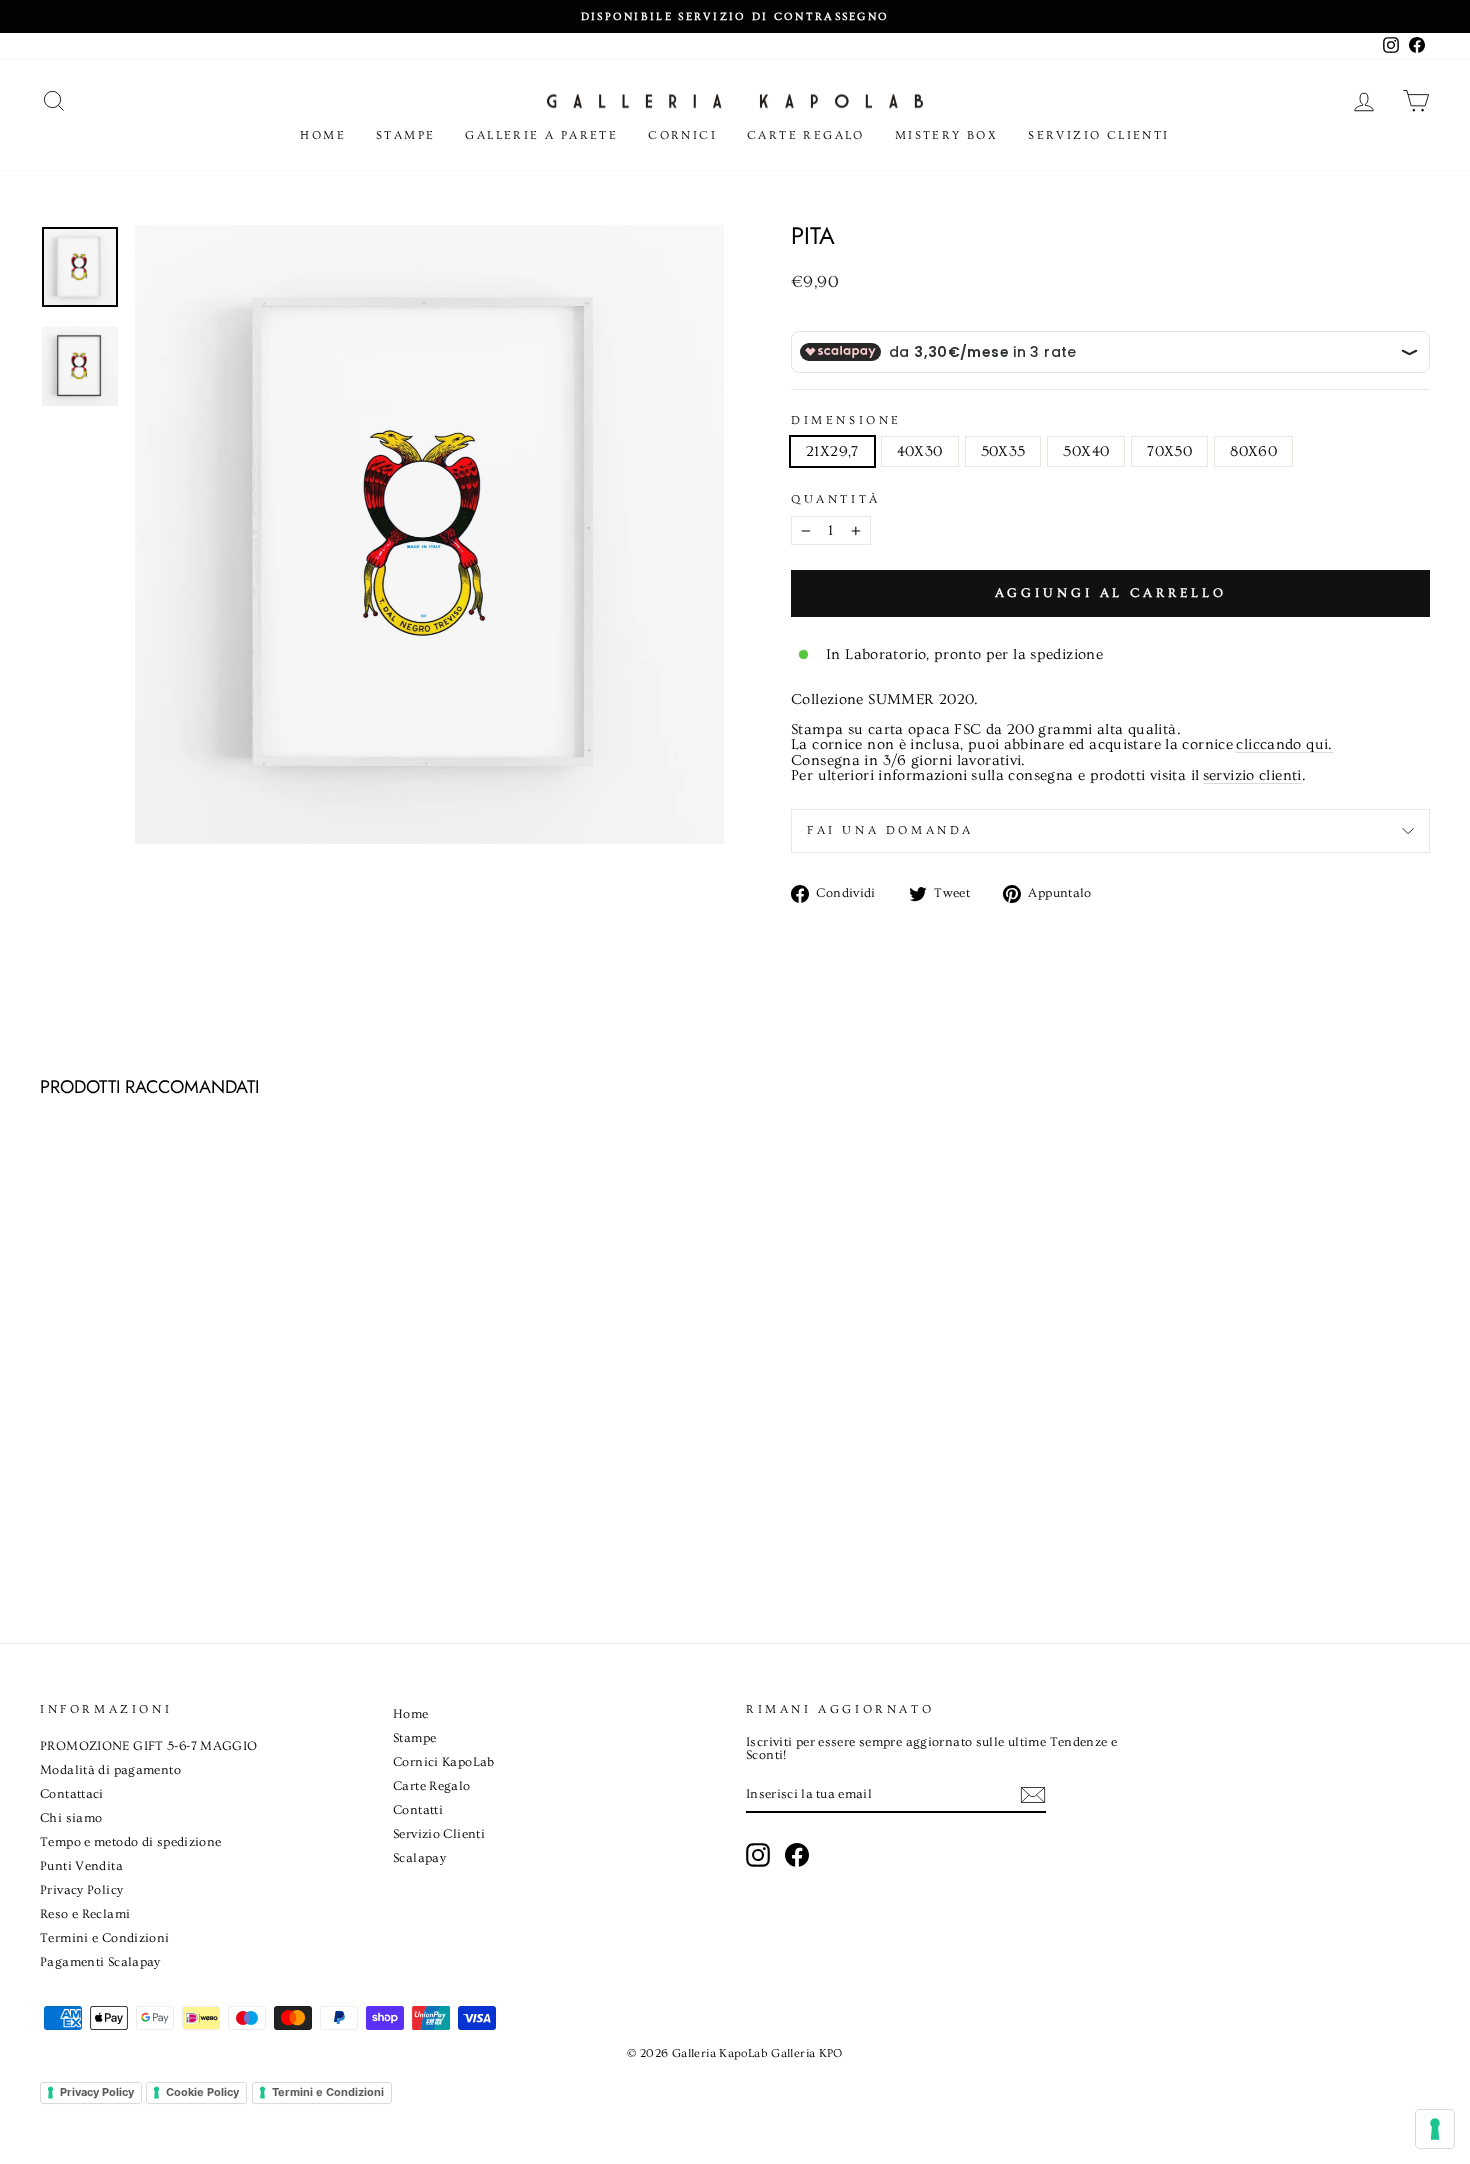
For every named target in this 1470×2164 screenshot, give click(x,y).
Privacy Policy (81, 1890)
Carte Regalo (806, 135)
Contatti (418, 1810)
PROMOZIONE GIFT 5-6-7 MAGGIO (149, 1746)
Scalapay (419, 1858)
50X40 (1086, 451)
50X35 (1003, 451)
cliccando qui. (1284, 745)
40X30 (920, 451)
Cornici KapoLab (444, 1762)
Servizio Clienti (1098, 135)
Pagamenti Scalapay (100, 1962)
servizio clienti (1252, 776)
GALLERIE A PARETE (541, 135)
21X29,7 (832, 451)
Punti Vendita (81, 1866)
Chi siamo (71, 1818)
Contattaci (72, 1794)
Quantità (836, 500)
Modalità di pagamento (110, 1770)
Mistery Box (946, 135)
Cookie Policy (202, 2092)
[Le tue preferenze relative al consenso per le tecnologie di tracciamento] (1435, 2129)
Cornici (682, 135)
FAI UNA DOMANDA (890, 830)
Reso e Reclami (85, 1914)
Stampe (405, 135)
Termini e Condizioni (105, 1938)
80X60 (1253, 451)
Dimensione (846, 421)
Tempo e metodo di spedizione (131, 1842)
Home (323, 135)
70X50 (1169, 451)
